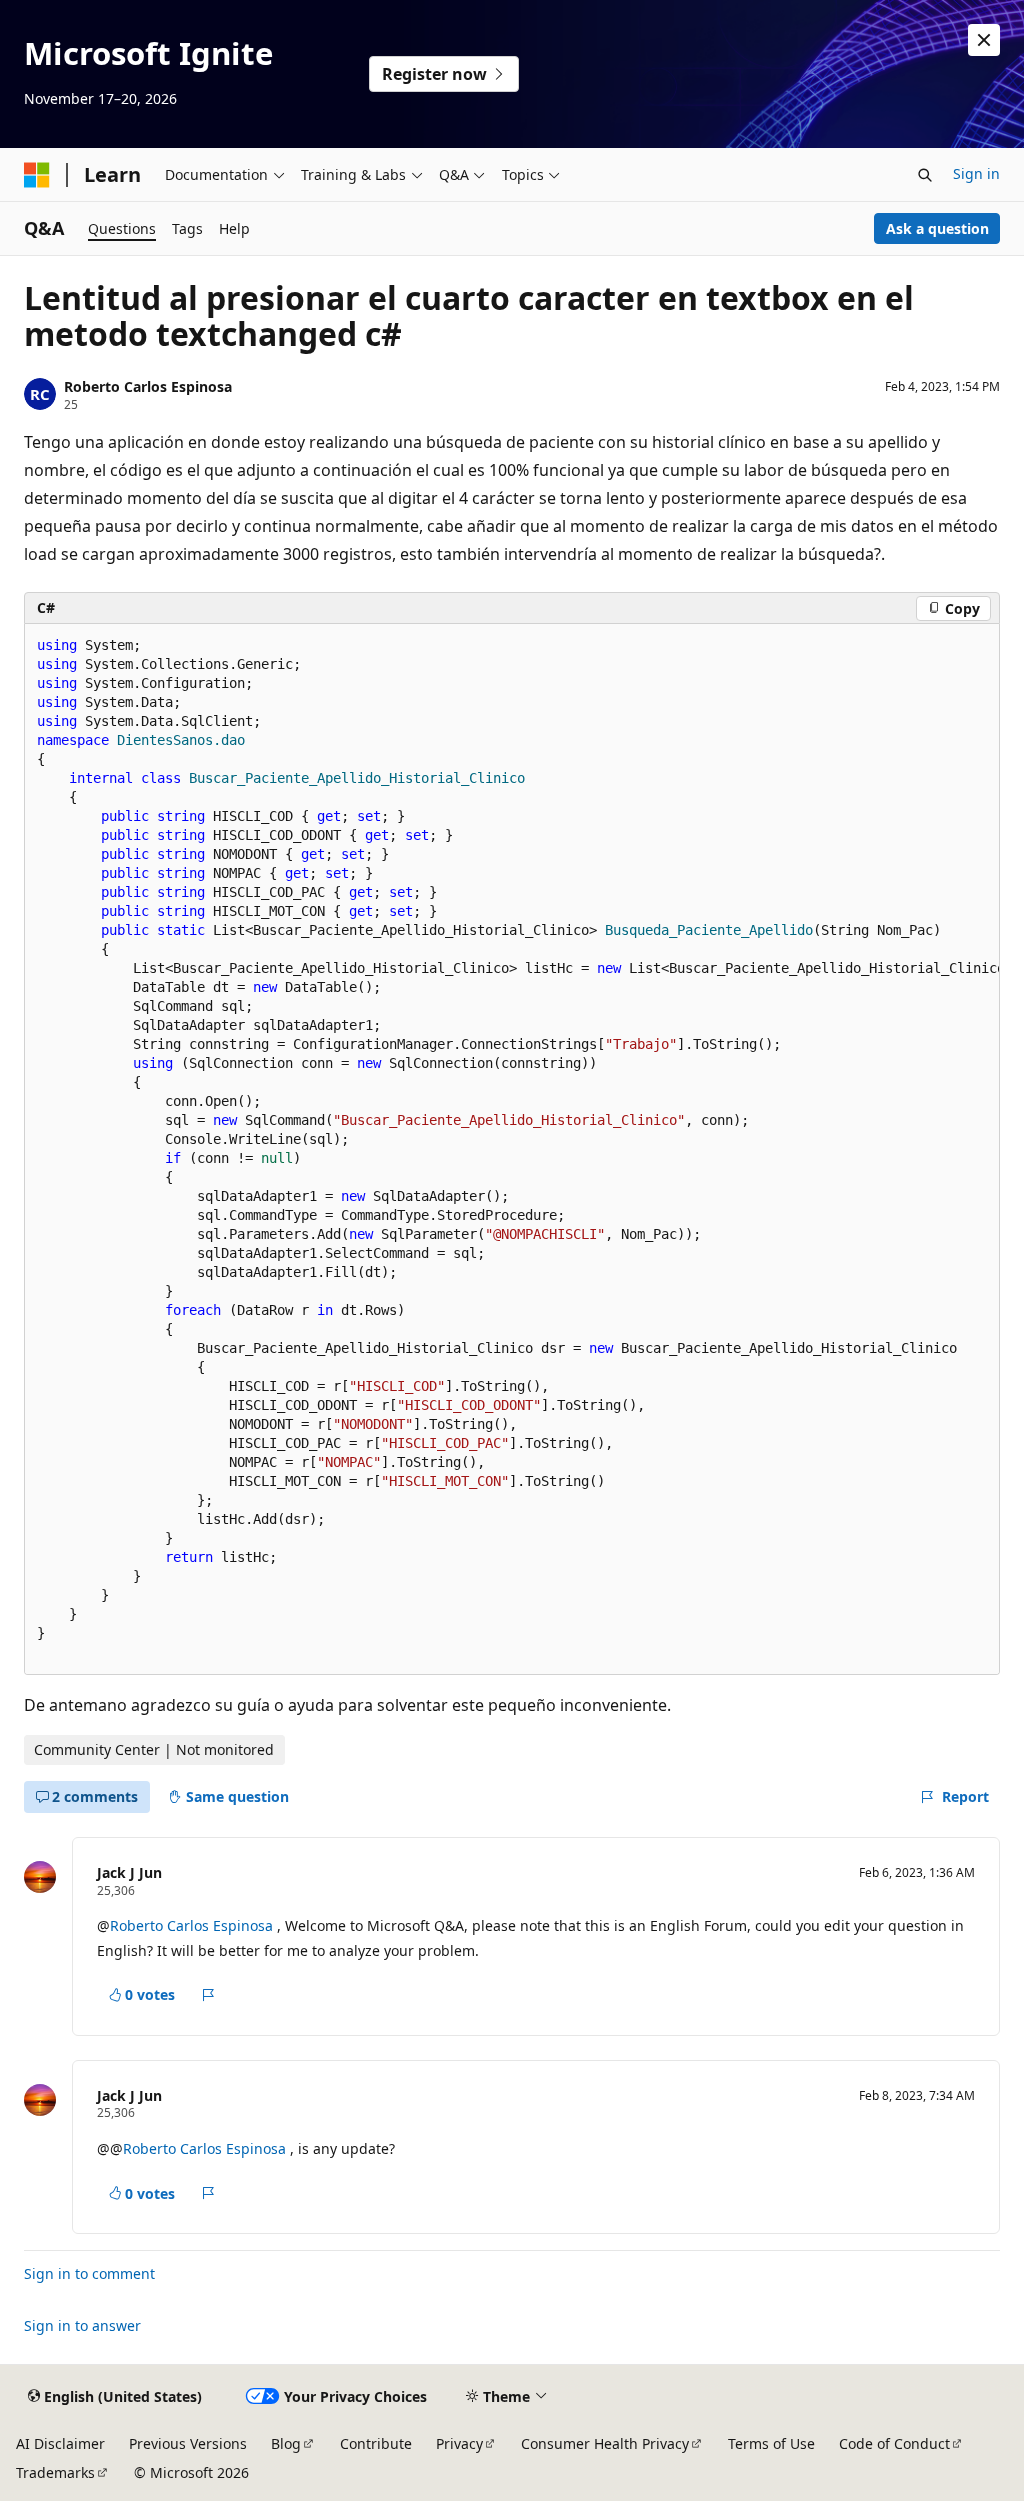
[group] (512, 1149)
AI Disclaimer (60, 2443)
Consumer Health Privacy (605, 2443)
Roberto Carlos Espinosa (148, 386)
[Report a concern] (208, 1995)
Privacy (459, 2443)
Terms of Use (771, 2443)
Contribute (376, 2443)
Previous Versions (188, 2443)
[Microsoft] (37, 175)
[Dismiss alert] (984, 40)
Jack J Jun (129, 1872)
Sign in (976, 173)
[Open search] (925, 175)
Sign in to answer (82, 2325)
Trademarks (55, 2472)
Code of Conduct (894, 2443)
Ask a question (937, 228)
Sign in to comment (89, 2273)
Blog (286, 2443)
